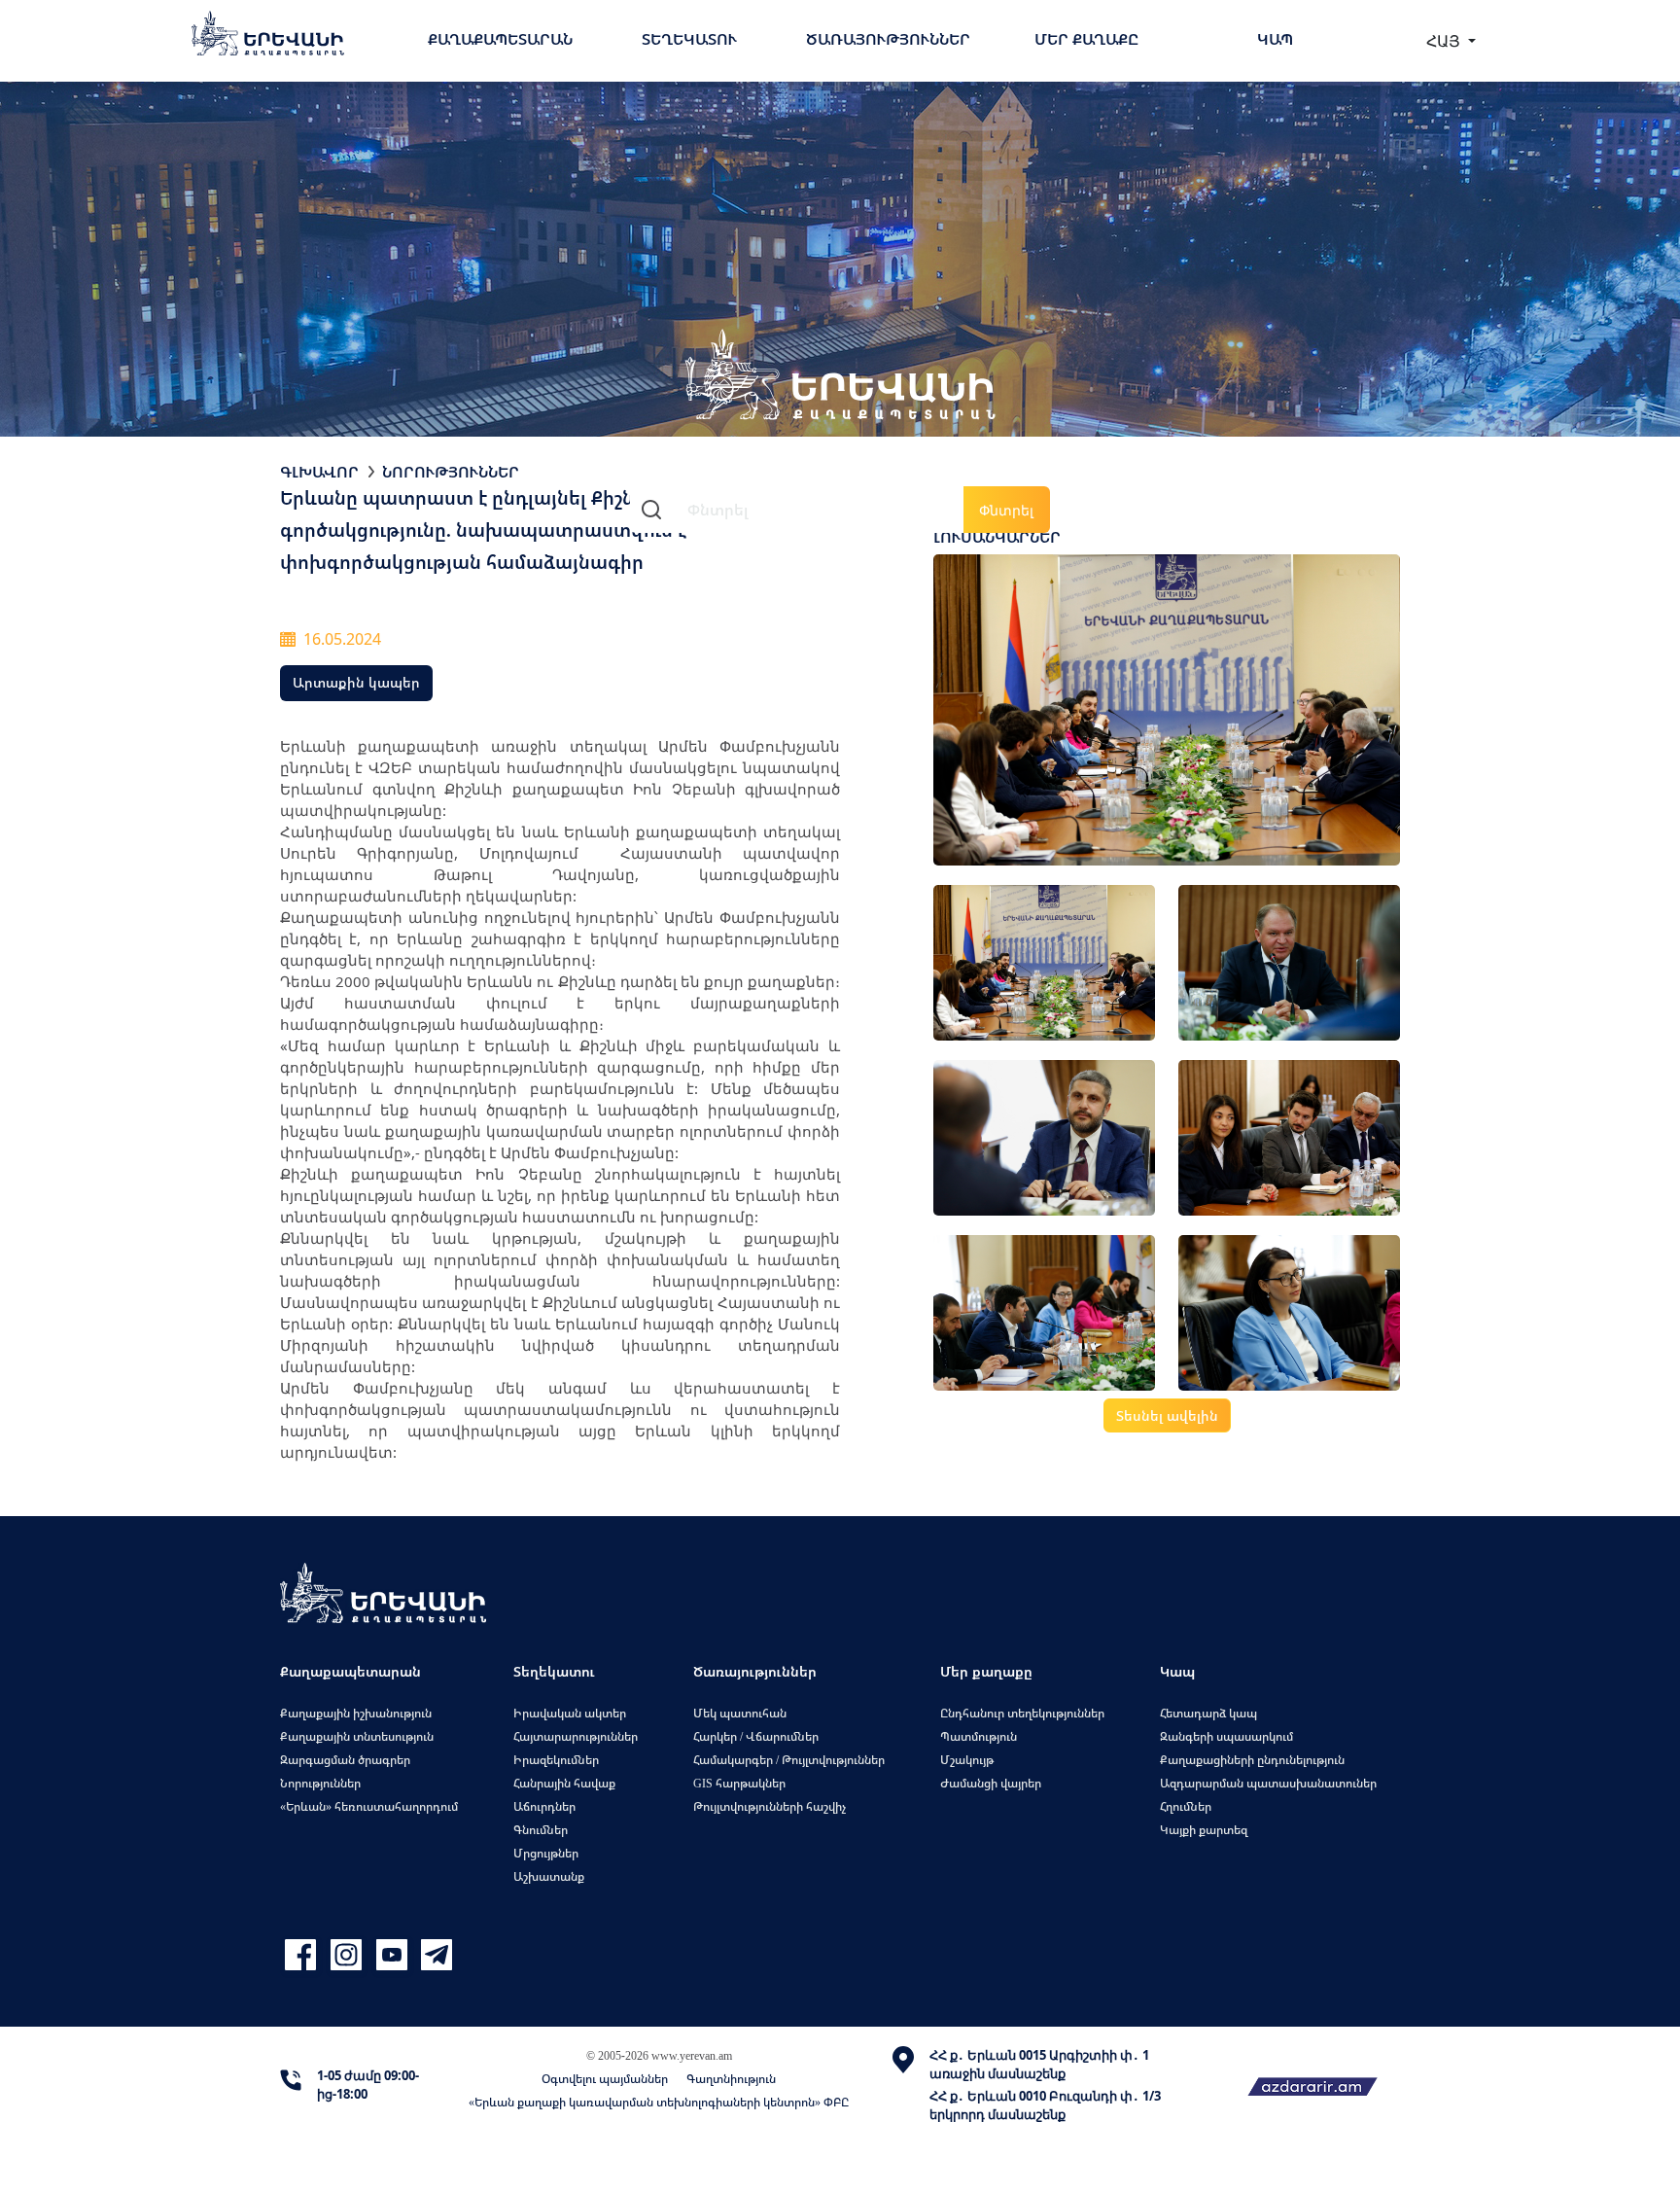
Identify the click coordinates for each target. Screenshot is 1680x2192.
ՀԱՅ (1445, 41)
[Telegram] (435, 1955)
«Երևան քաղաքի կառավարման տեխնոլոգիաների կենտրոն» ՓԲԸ (659, 2102)
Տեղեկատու (689, 39)
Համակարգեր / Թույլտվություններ (789, 1760)
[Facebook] (303, 1955)
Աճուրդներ (544, 1806)
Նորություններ (451, 472)
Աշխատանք (549, 1876)
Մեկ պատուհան (740, 1713)
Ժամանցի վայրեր (991, 1783)
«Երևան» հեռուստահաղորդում (369, 1806)
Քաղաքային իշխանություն (356, 1713)
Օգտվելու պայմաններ (605, 2079)
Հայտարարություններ (576, 1736)
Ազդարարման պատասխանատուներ (1268, 1783)
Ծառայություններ (888, 39)
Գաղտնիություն (731, 2079)
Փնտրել (1006, 510)
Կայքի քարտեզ (1204, 1830)
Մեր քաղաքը (1086, 39)
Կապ (1275, 39)
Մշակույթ (967, 1760)
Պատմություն (979, 1736)
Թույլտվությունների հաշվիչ (770, 1806)
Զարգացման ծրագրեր (345, 1760)
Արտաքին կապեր (356, 682)
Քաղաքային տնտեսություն (357, 1736)
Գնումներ (541, 1830)
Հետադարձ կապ (1208, 1713)
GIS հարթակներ (739, 1783)
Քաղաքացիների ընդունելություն (1252, 1760)
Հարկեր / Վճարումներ (756, 1736)
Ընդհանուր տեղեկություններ (1022, 1713)
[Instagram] (349, 1955)
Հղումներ (1186, 1806)
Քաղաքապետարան (500, 39)
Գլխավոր (319, 472)
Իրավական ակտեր (570, 1713)
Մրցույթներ (546, 1853)
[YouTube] (394, 1955)
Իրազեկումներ (556, 1760)
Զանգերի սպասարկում (1226, 1736)
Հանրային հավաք (564, 1783)
